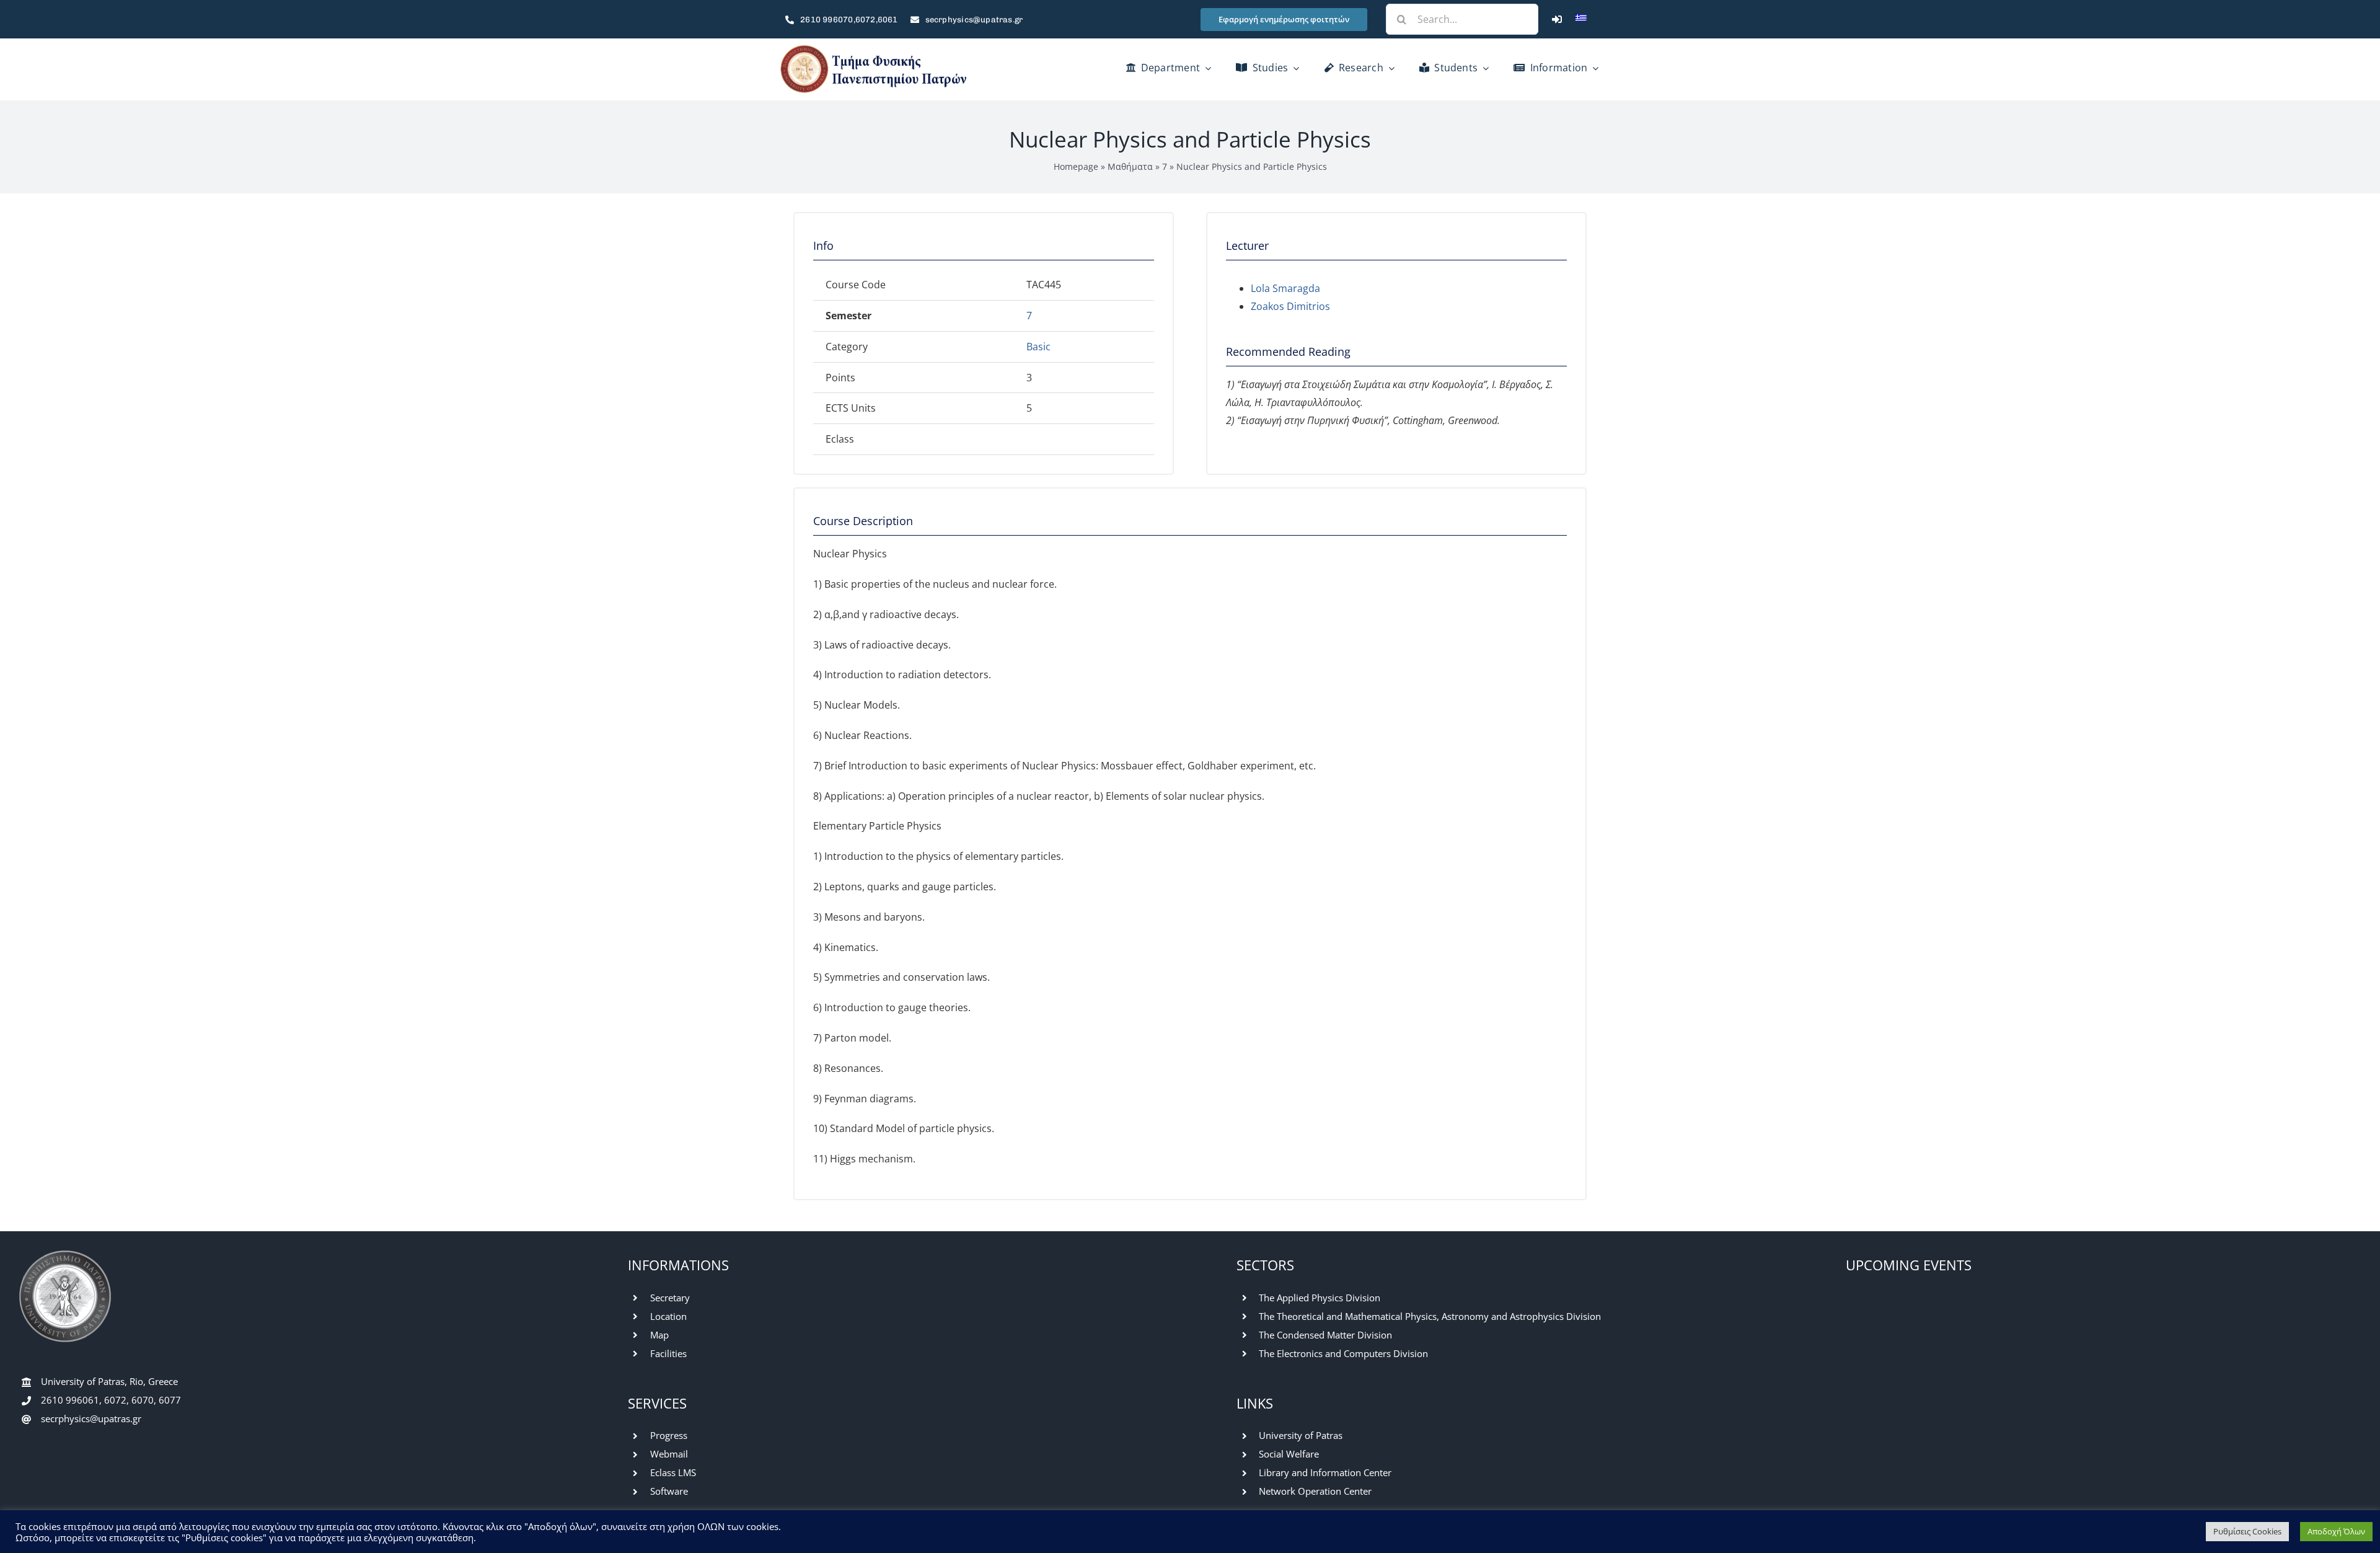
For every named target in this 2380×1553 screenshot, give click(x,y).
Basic (1038, 347)
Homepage (1076, 166)
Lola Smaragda (1285, 288)
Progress (669, 1435)
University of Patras (1301, 1435)
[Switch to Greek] (1581, 19)
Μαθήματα (1130, 166)
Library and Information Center (1325, 1472)
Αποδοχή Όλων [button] (2336, 1531)
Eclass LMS (673, 1472)
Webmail (669, 1454)
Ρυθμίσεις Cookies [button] (2247, 1531)
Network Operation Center (1315, 1491)
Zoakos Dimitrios (1290, 306)
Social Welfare (1289, 1454)
